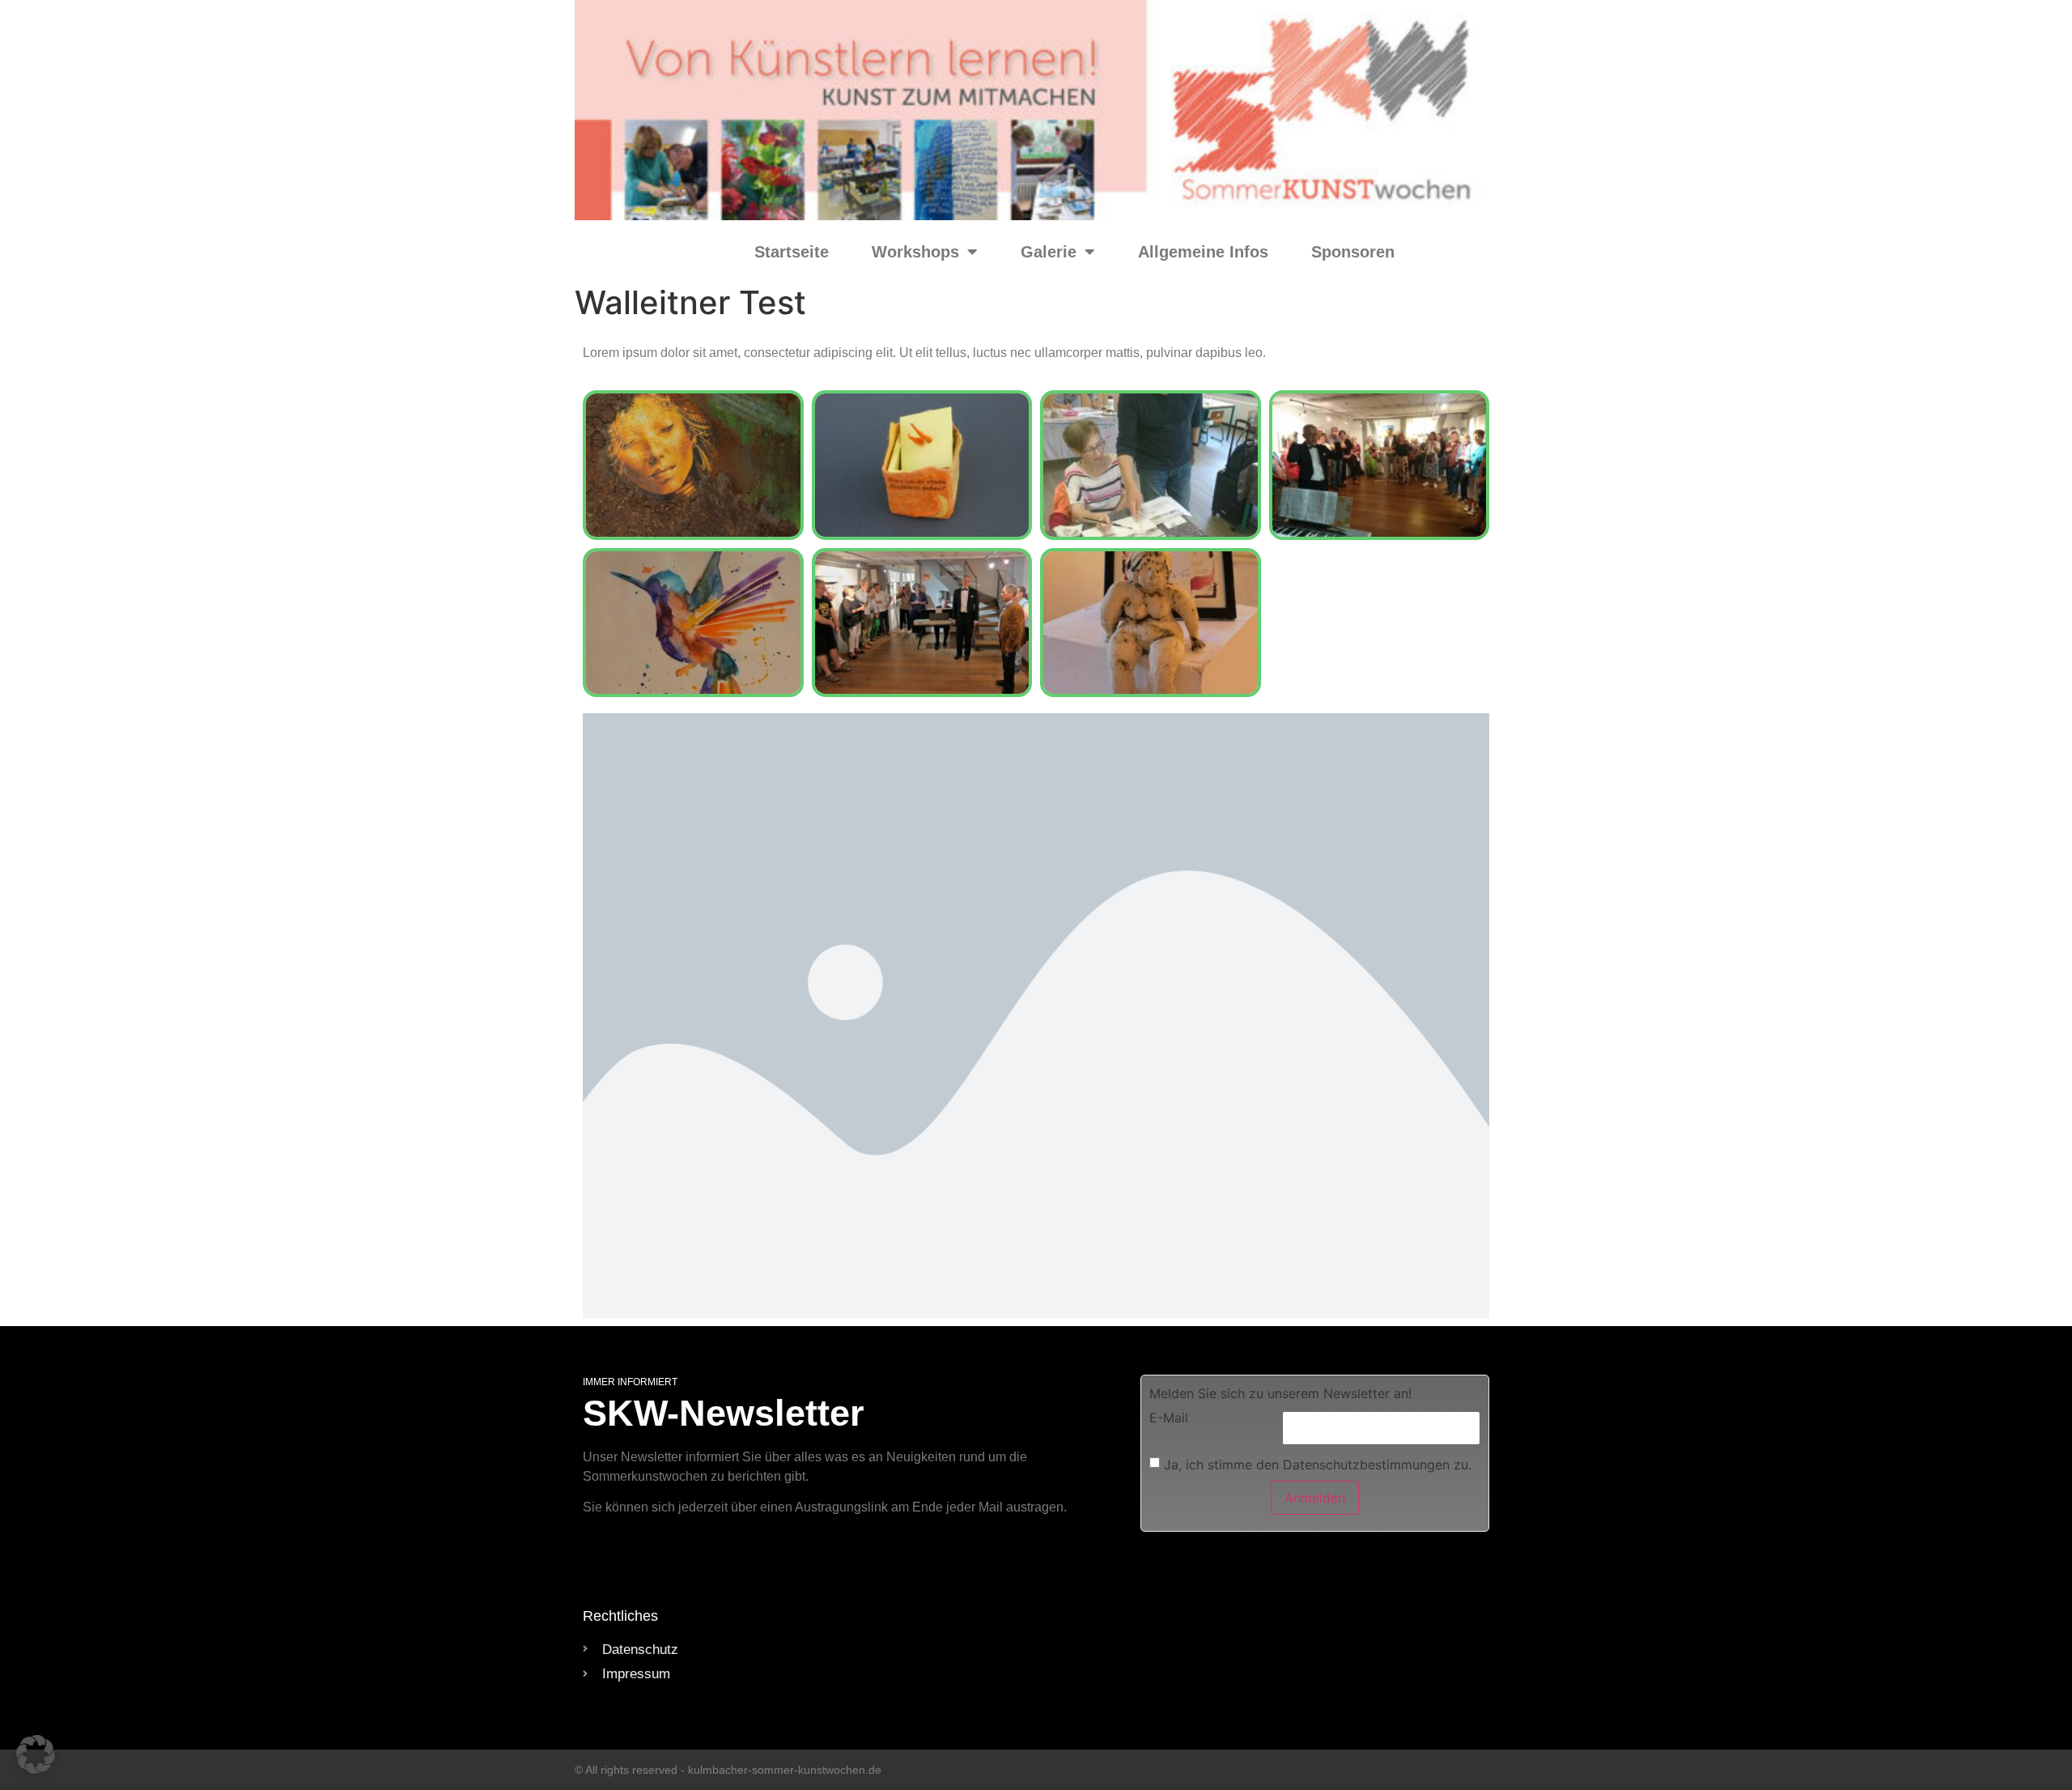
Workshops (915, 252)
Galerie (1049, 252)
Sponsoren (1353, 252)
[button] (36, 1754)
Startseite (792, 252)
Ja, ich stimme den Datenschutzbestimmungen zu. (1318, 1464)
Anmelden (1315, 1498)
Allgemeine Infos (1203, 252)
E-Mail (1169, 1418)
